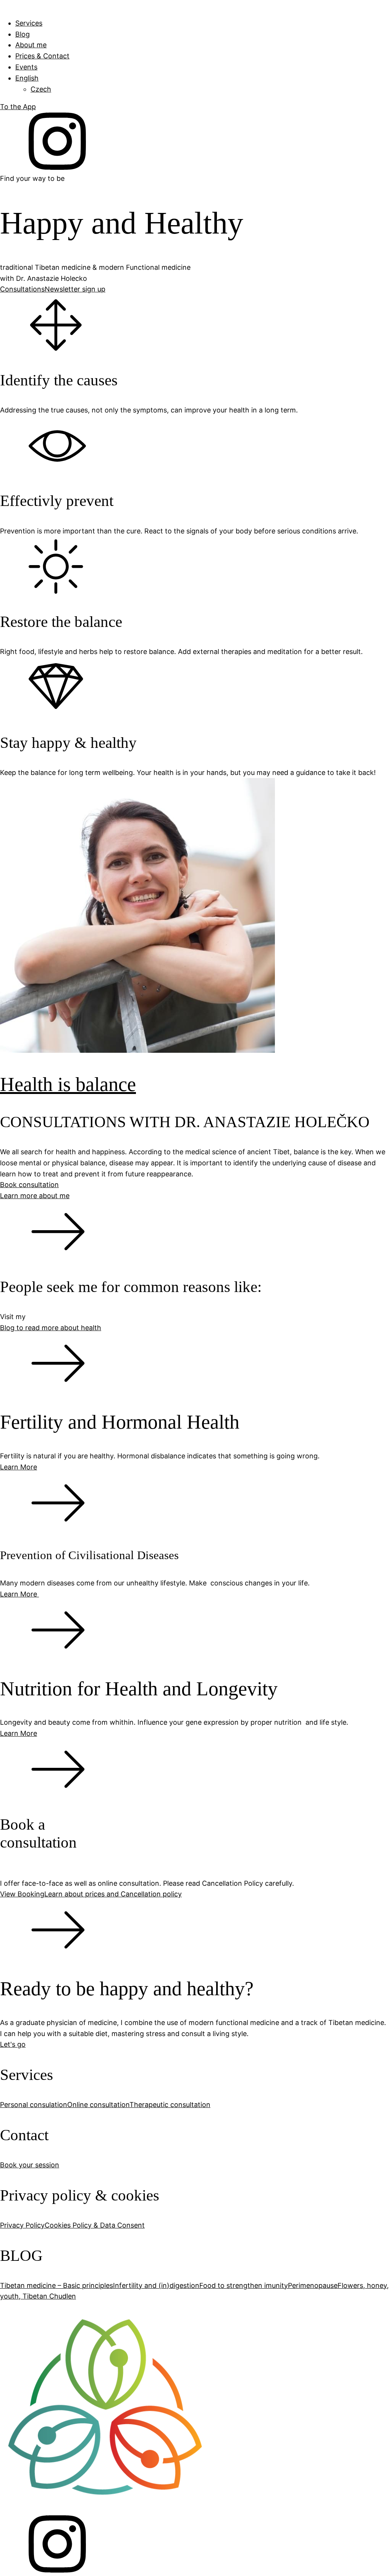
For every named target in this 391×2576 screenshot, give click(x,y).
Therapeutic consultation (170, 2105)
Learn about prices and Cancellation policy (113, 1894)
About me (31, 45)
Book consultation (29, 1185)
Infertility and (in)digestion (156, 2285)
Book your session (30, 2165)
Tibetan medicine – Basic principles (57, 2285)
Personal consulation (34, 2105)
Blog (23, 34)
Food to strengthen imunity (244, 2285)
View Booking (22, 1894)
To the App (18, 107)
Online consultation (98, 2105)
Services (29, 23)
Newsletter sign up (75, 289)
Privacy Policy (22, 2225)
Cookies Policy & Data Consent (95, 2225)
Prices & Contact (42, 56)
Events (26, 67)
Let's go (13, 2044)
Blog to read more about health (51, 1328)
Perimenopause (313, 2285)
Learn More (19, 1594)
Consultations (22, 289)
